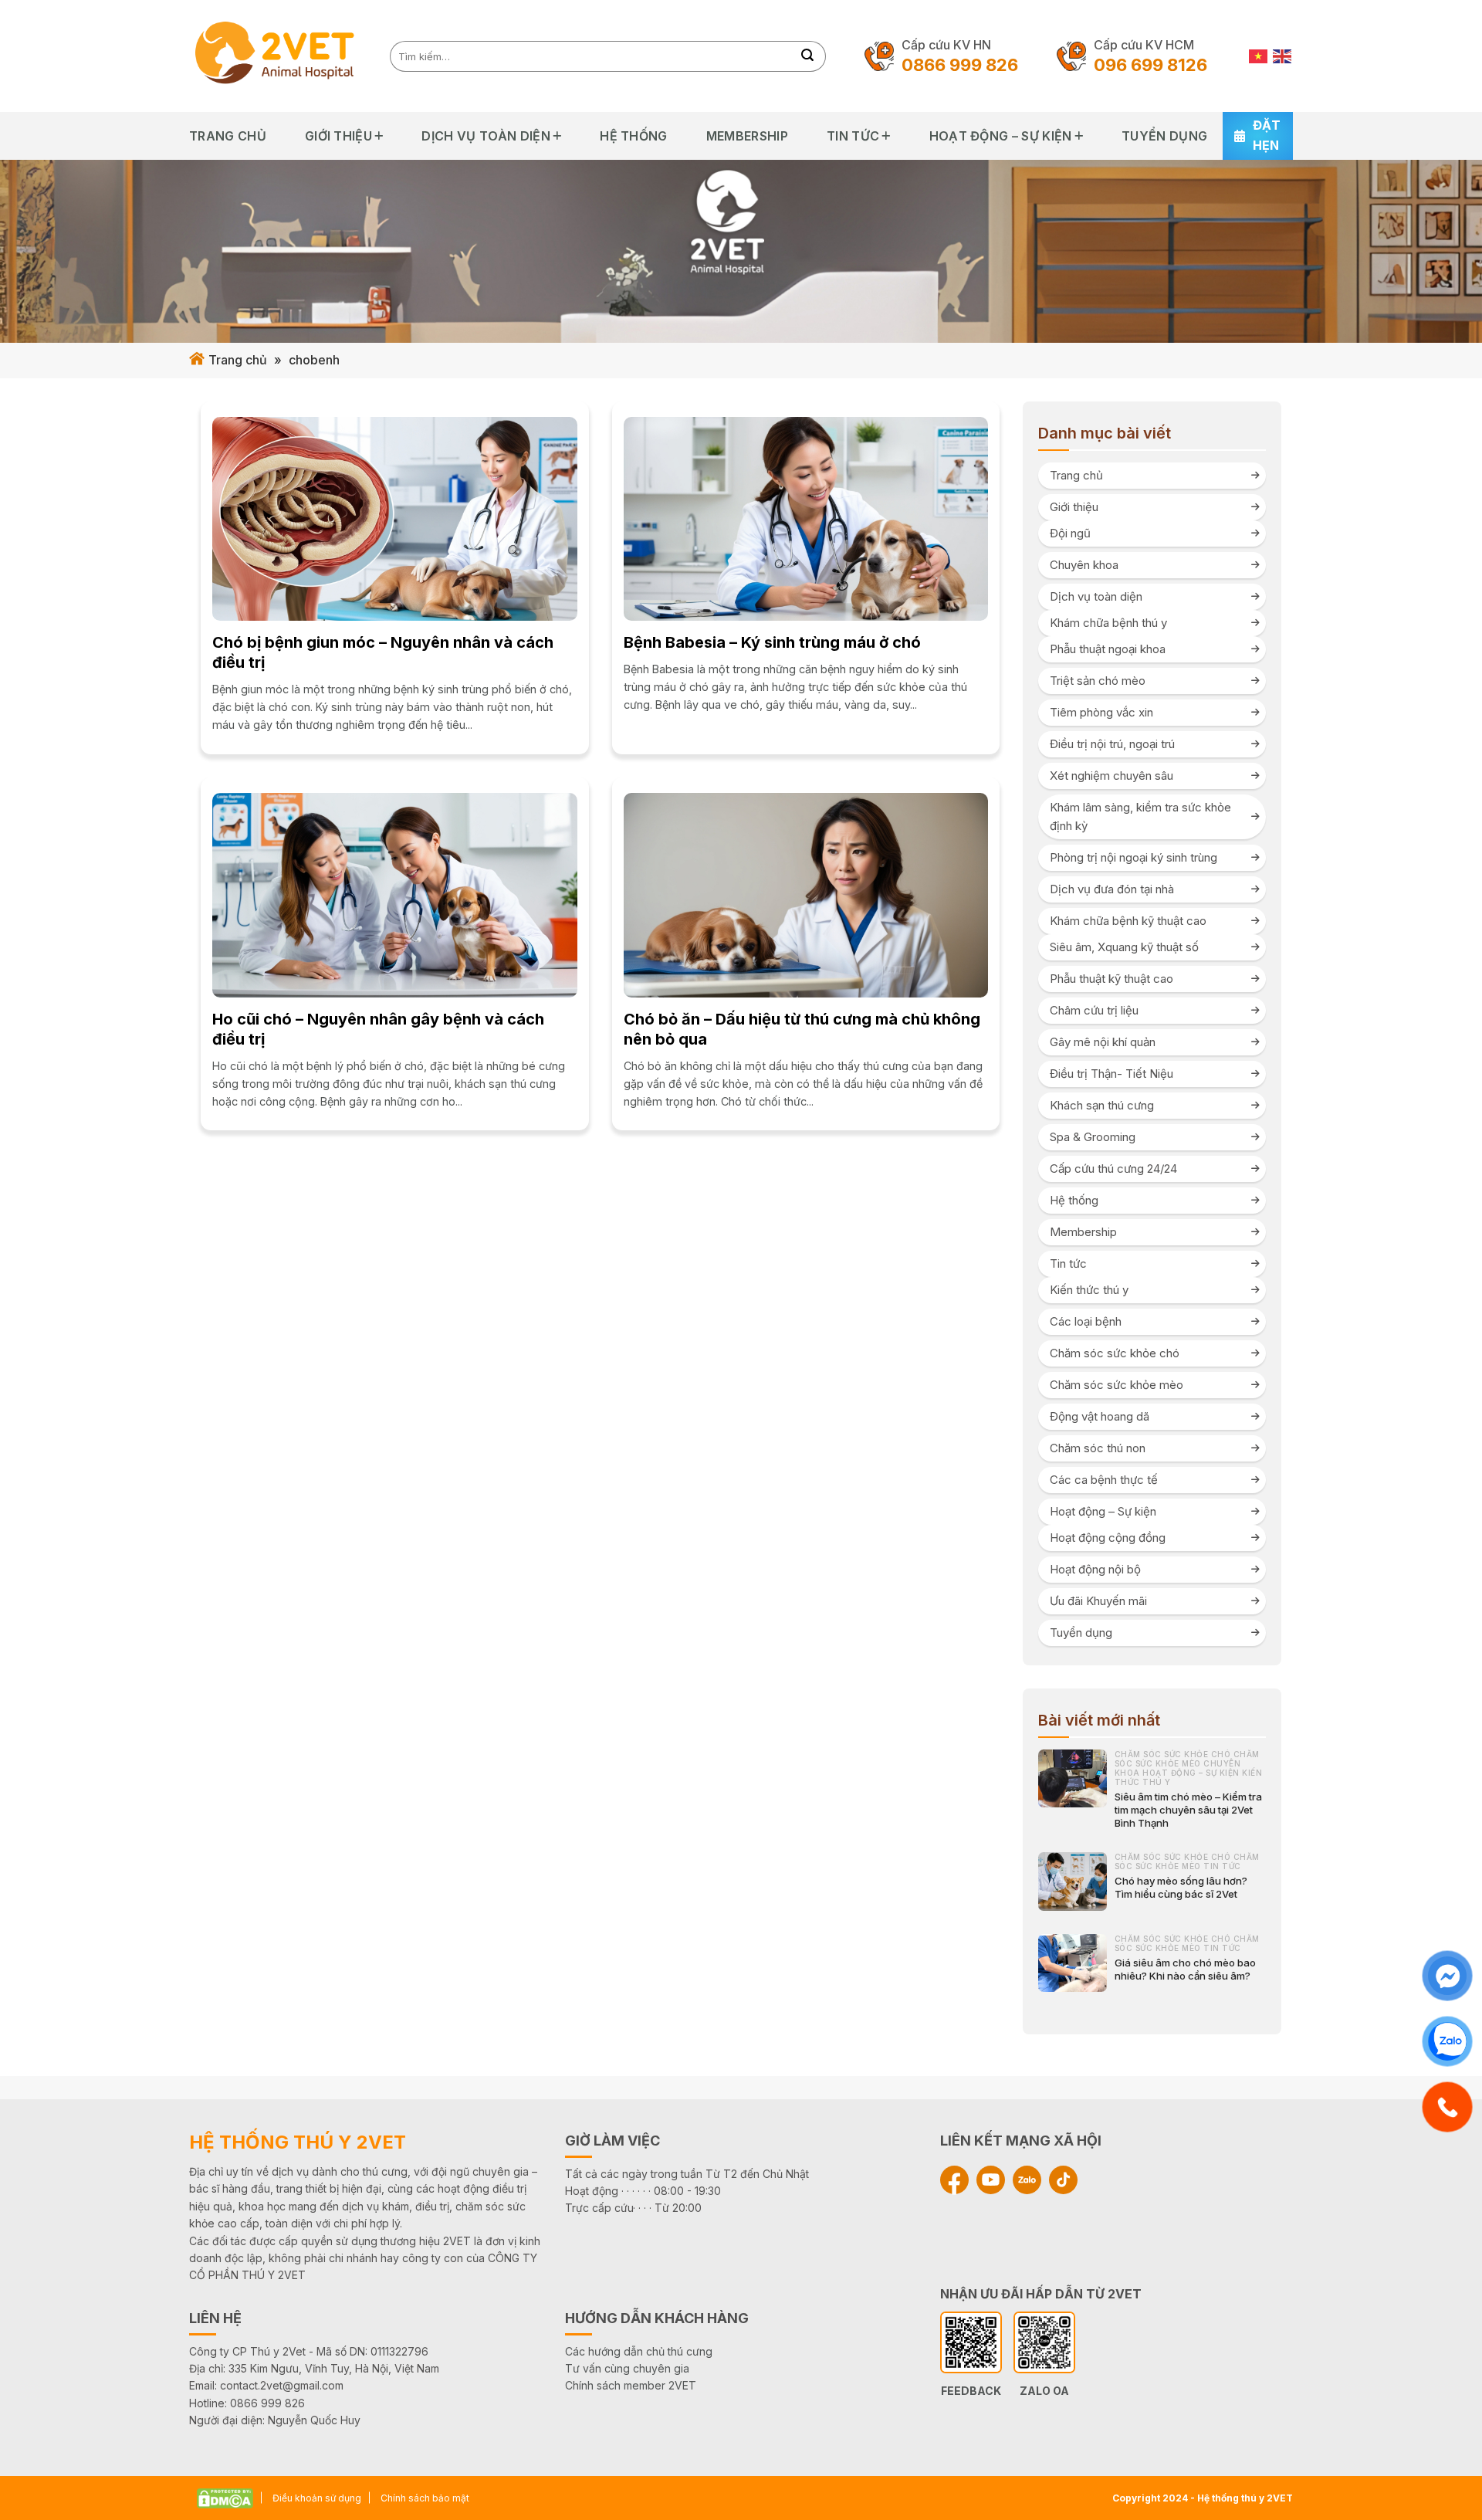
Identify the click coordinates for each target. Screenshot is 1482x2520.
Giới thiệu (338, 136)
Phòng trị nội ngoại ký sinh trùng (1133, 857)
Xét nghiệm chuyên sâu (1111, 776)
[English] (1283, 56)
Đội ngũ (1070, 533)
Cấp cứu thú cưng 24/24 (1113, 1169)
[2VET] (278, 56)
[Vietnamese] (1259, 56)
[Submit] (808, 56)
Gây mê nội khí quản (1103, 1042)
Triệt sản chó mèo (1098, 681)
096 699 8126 (1150, 65)
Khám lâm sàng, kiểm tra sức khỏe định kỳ (1140, 816)
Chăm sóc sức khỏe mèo (1117, 1385)
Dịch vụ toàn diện (486, 136)
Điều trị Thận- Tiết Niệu (1111, 1074)
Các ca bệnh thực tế (1104, 1480)
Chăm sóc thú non (1098, 1448)
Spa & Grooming (1093, 1137)
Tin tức (853, 136)
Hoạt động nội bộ (1095, 1569)
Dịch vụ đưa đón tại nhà (1112, 889)
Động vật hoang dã (1100, 1416)
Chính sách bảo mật (425, 2498)
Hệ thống (634, 136)
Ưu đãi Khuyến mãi (1098, 1601)
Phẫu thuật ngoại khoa (1108, 649)
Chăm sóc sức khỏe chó (1115, 1353)
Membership (747, 136)
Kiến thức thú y (1089, 1290)
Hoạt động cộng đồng (1108, 1538)
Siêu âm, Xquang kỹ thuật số (1124, 947)
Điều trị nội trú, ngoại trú (1112, 744)
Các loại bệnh (1086, 1321)
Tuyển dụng (1164, 136)
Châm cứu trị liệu (1094, 1010)
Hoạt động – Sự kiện (1001, 136)
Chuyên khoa (1084, 565)
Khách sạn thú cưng (1102, 1105)
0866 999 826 (960, 65)
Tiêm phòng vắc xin (1101, 712)
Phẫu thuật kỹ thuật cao (1111, 979)
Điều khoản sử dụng (317, 2498)
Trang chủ (228, 136)
